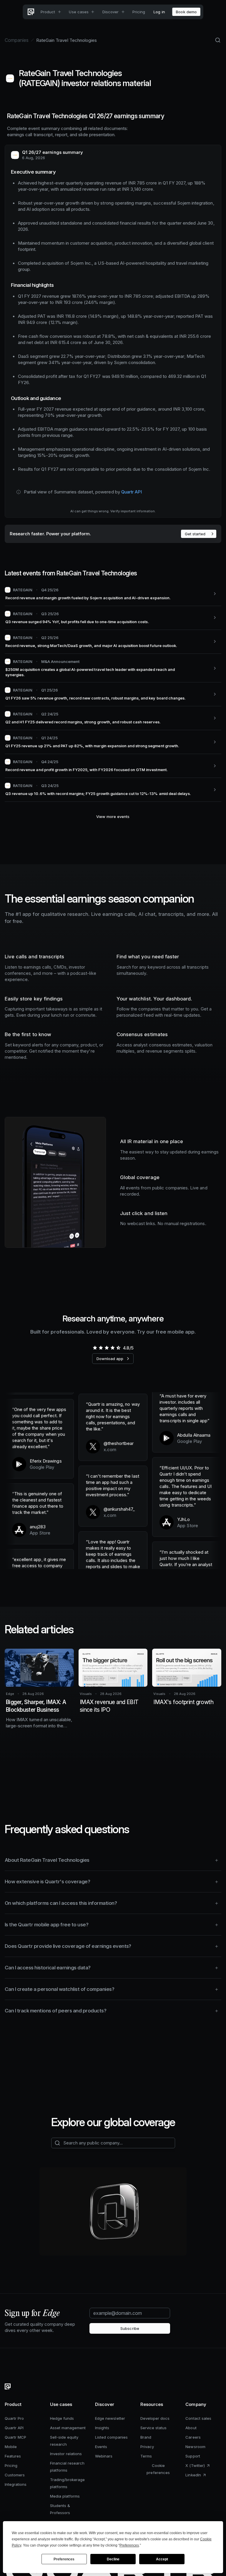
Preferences (64, 2559)
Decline (113, 2559)
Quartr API (132, 492)
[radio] (95, 1348)
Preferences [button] (129, 2545)
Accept (162, 2559)
